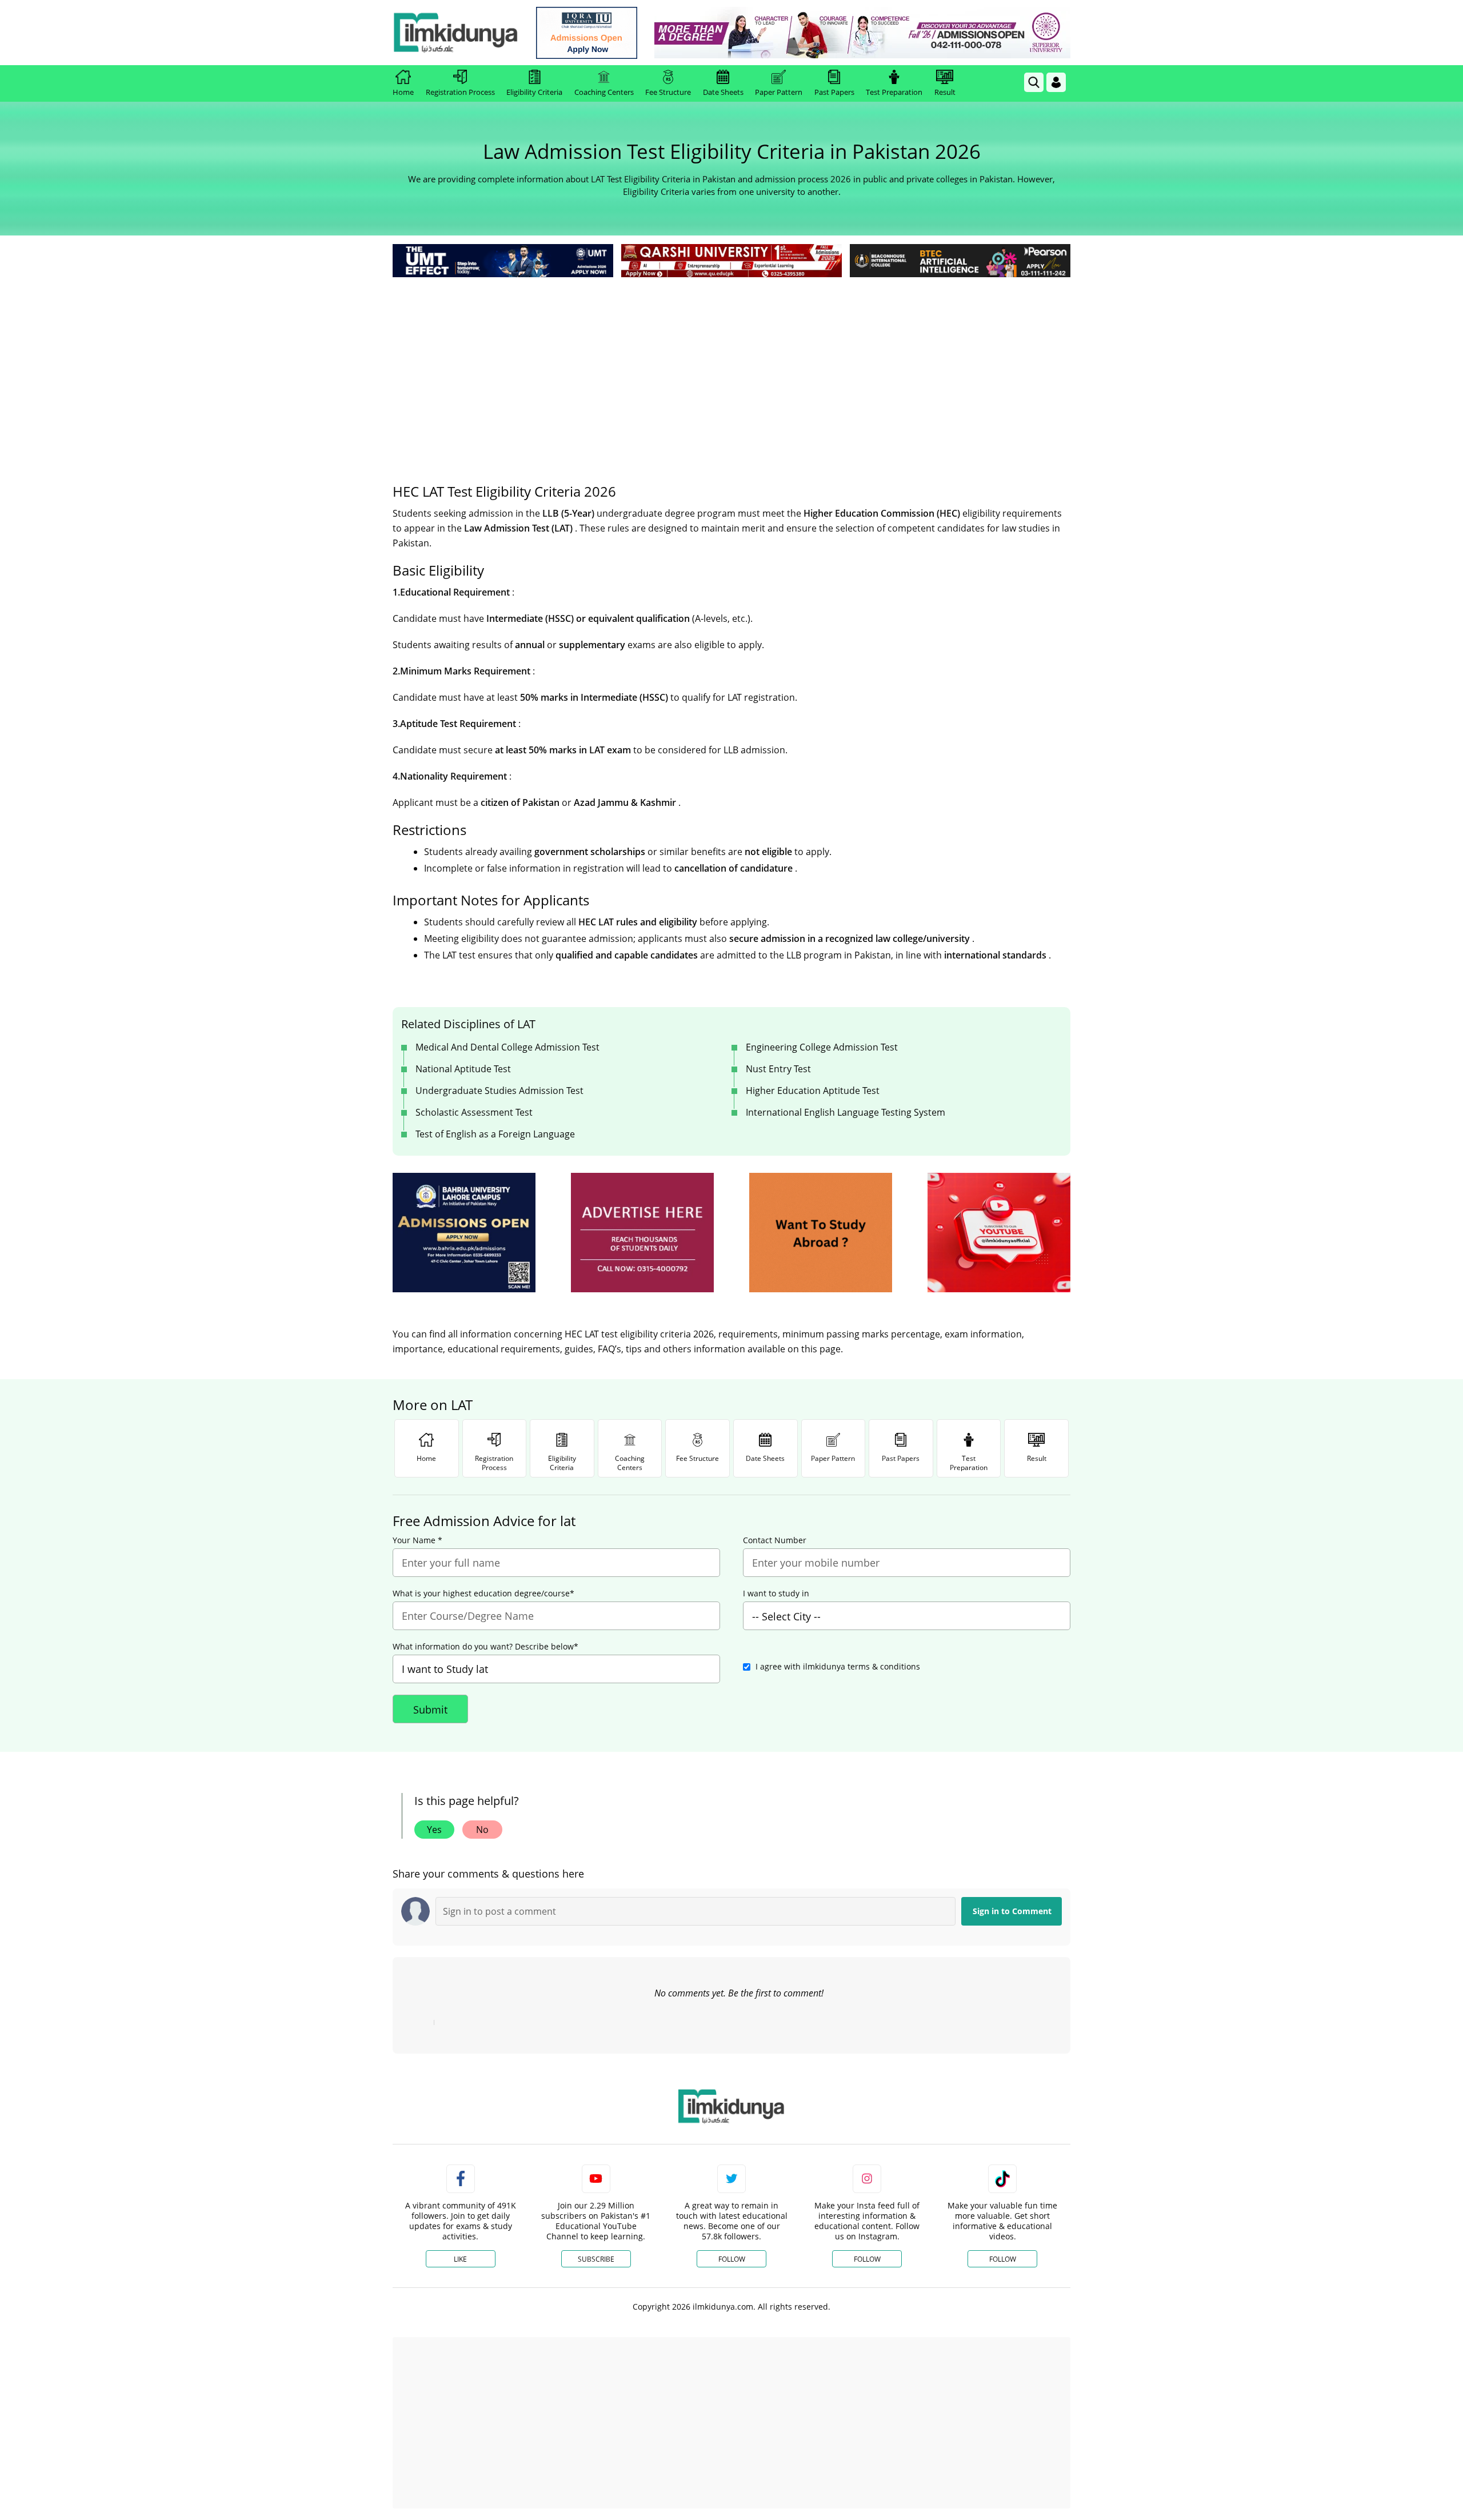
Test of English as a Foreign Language (495, 1134)
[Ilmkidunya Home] (455, 33)
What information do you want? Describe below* (485, 1647)
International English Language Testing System (846, 1112)
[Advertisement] (731, 366)
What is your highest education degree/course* (483, 1594)
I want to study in (776, 1594)
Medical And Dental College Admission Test (507, 1047)
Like (460, 2259)
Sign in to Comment (1012, 1911)
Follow (732, 2259)
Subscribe (596, 2259)
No (482, 1830)
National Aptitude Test (463, 1069)
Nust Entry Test (778, 1069)
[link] (587, 33)
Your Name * (417, 1540)
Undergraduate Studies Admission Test (499, 1091)
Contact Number (775, 1540)
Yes (434, 1830)
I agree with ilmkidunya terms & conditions (838, 1666)
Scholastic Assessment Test (474, 1112)
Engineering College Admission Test (822, 1047)
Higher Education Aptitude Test (813, 1091)
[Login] (1056, 82)
